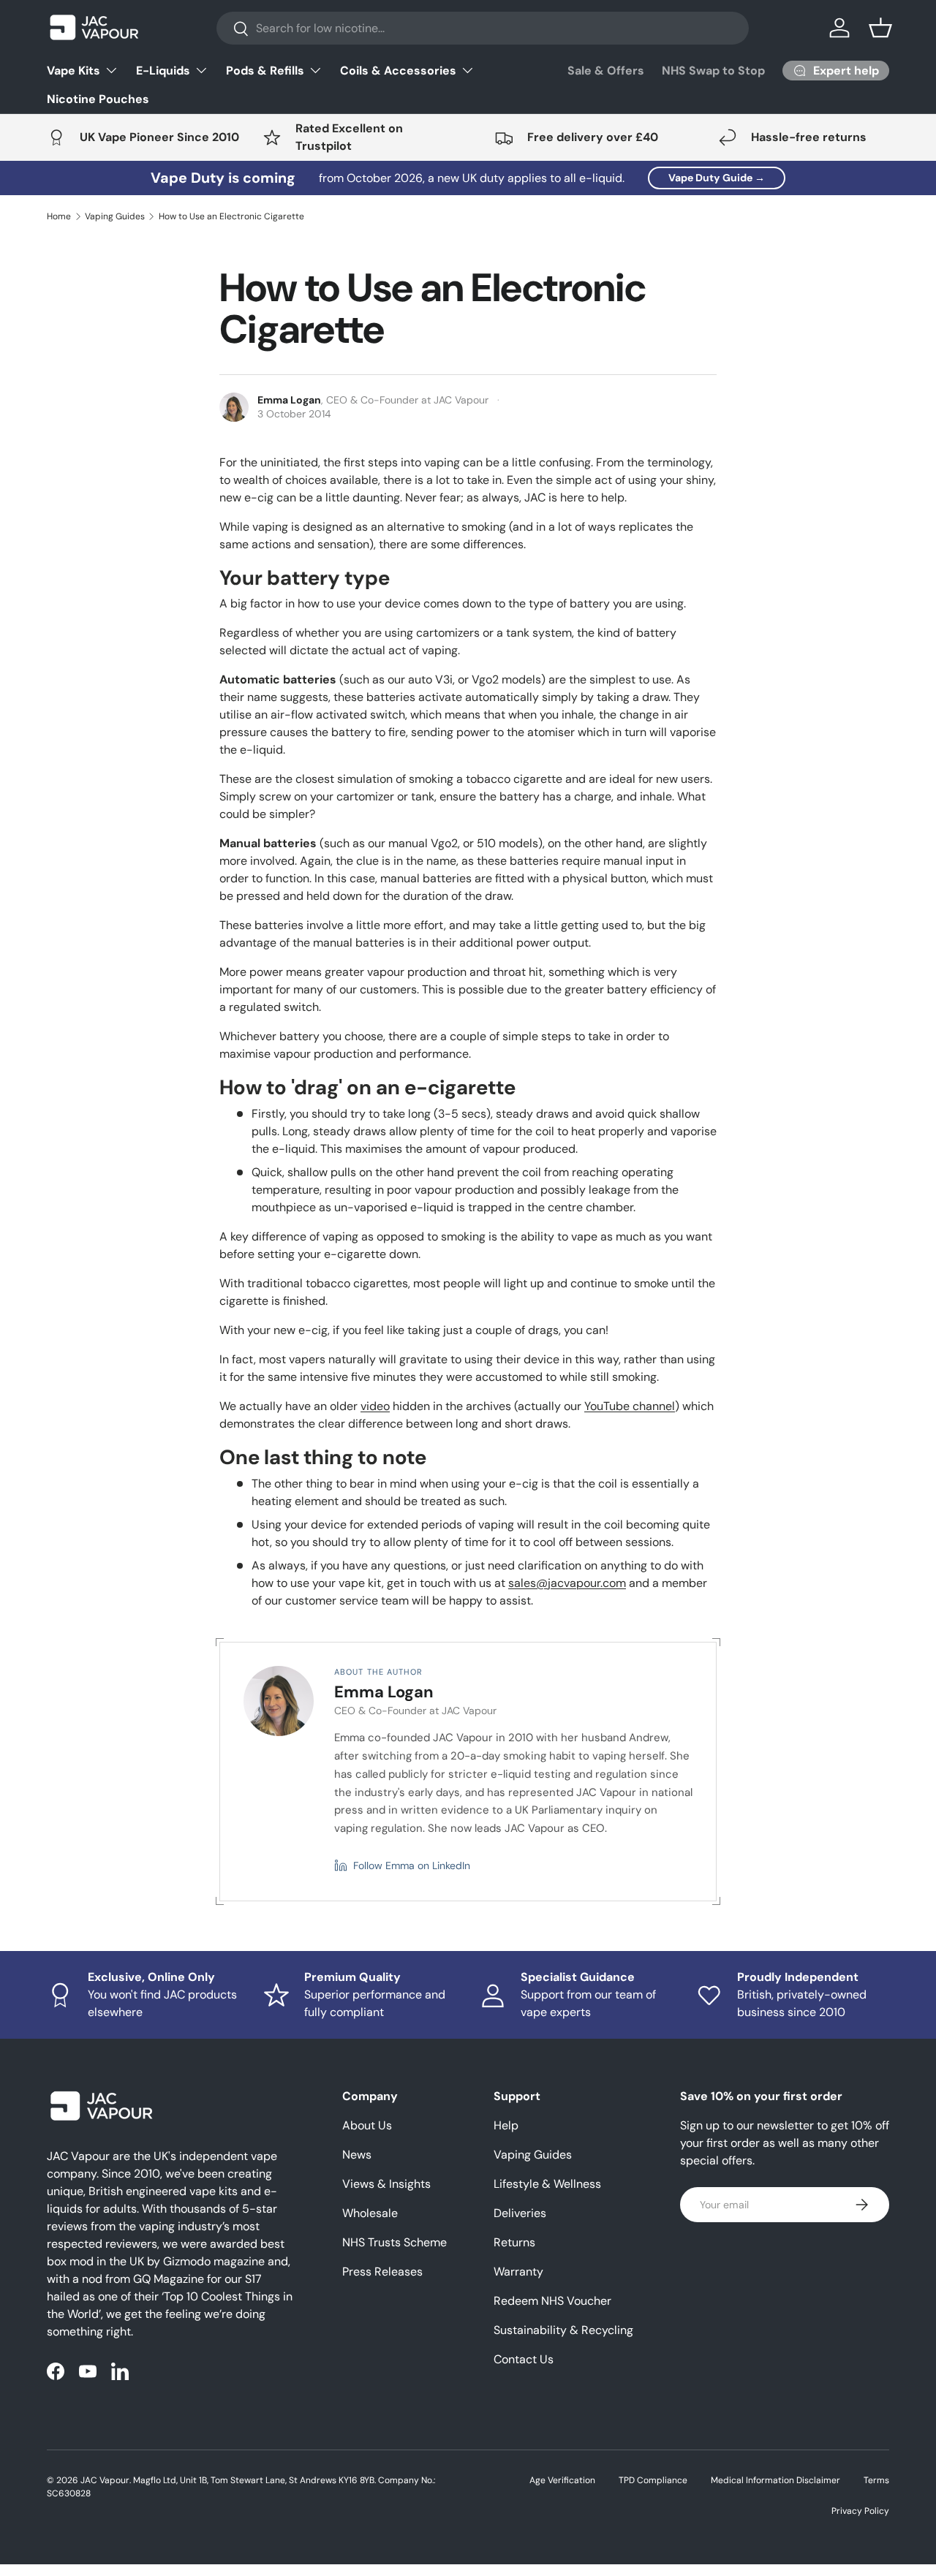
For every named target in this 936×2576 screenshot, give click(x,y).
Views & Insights (386, 2184)
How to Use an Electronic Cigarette (231, 216)
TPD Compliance (653, 2480)
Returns (514, 2242)
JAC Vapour (105, 2480)
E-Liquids (163, 71)
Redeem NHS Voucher (552, 2301)
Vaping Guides (115, 216)
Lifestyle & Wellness (547, 2184)
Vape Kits (73, 71)
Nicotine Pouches (98, 99)
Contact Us (524, 2359)
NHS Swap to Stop (713, 71)
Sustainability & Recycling (563, 2330)
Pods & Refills (265, 71)
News (357, 2155)
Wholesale (370, 2213)
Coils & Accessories (398, 71)
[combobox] (483, 28)
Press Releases (382, 2272)
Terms (876, 2480)
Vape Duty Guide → (717, 178)
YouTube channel (630, 1406)
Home (59, 216)
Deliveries (520, 2213)
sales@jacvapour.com (567, 1583)
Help (506, 2125)
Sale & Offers (606, 71)
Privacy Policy (860, 2511)
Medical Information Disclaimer (775, 2480)
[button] (880, 28)
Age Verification (562, 2480)
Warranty (518, 2272)
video (375, 1406)
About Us (367, 2125)
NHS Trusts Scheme (395, 2242)
